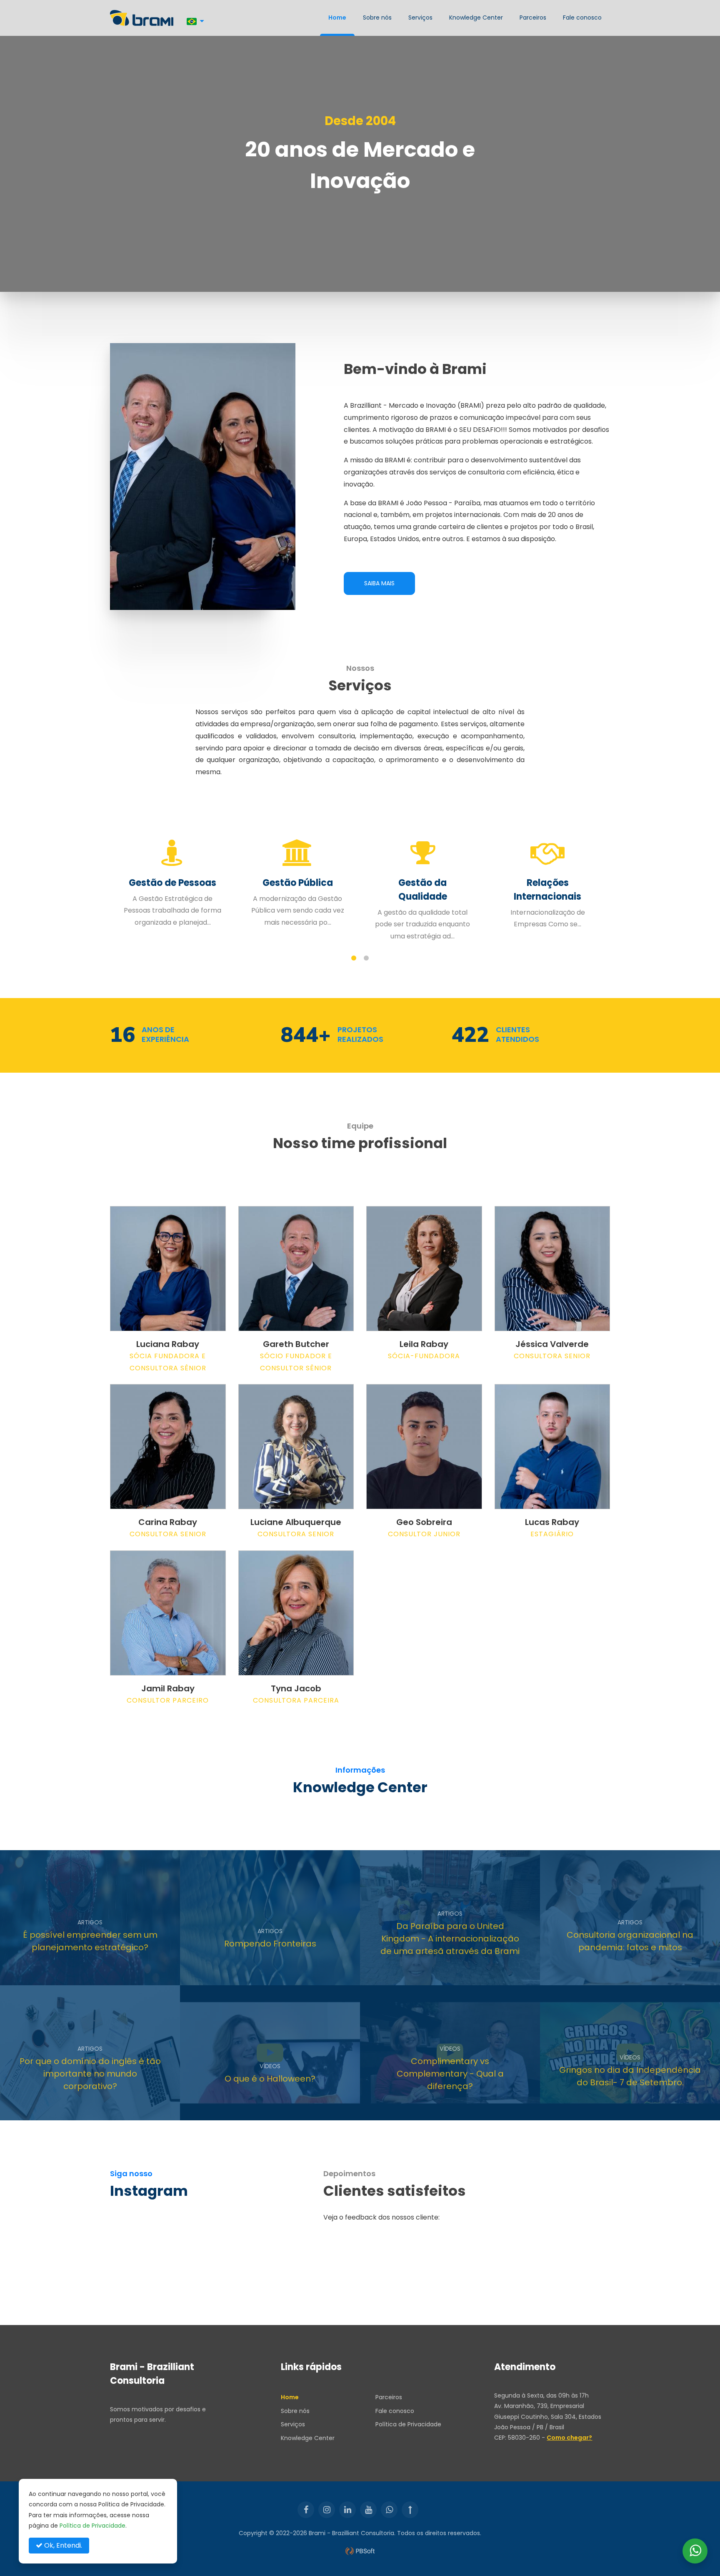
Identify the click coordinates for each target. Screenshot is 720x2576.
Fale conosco (582, 18)
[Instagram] (327, 2510)
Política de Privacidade (408, 2424)
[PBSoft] (360, 2551)
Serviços (420, 18)
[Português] (195, 21)
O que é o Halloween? (270, 2079)
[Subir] (410, 2510)
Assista (241, 2107)
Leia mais (63, 1972)
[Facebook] (306, 2510)
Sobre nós (377, 18)
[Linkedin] (347, 2510)
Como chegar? (569, 2438)
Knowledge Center (476, 18)
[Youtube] (368, 2510)
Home (337, 18)
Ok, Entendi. (62, 2545)
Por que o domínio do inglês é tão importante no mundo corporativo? (90, 2074)
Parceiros (533, 18)
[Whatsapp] (389, 2510)
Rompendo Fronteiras (270, 1944)
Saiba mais (379, 583)
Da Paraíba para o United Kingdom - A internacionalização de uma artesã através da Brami (450, 1939)
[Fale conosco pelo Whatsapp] (695, 2551)
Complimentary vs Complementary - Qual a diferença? (450, 2074)
